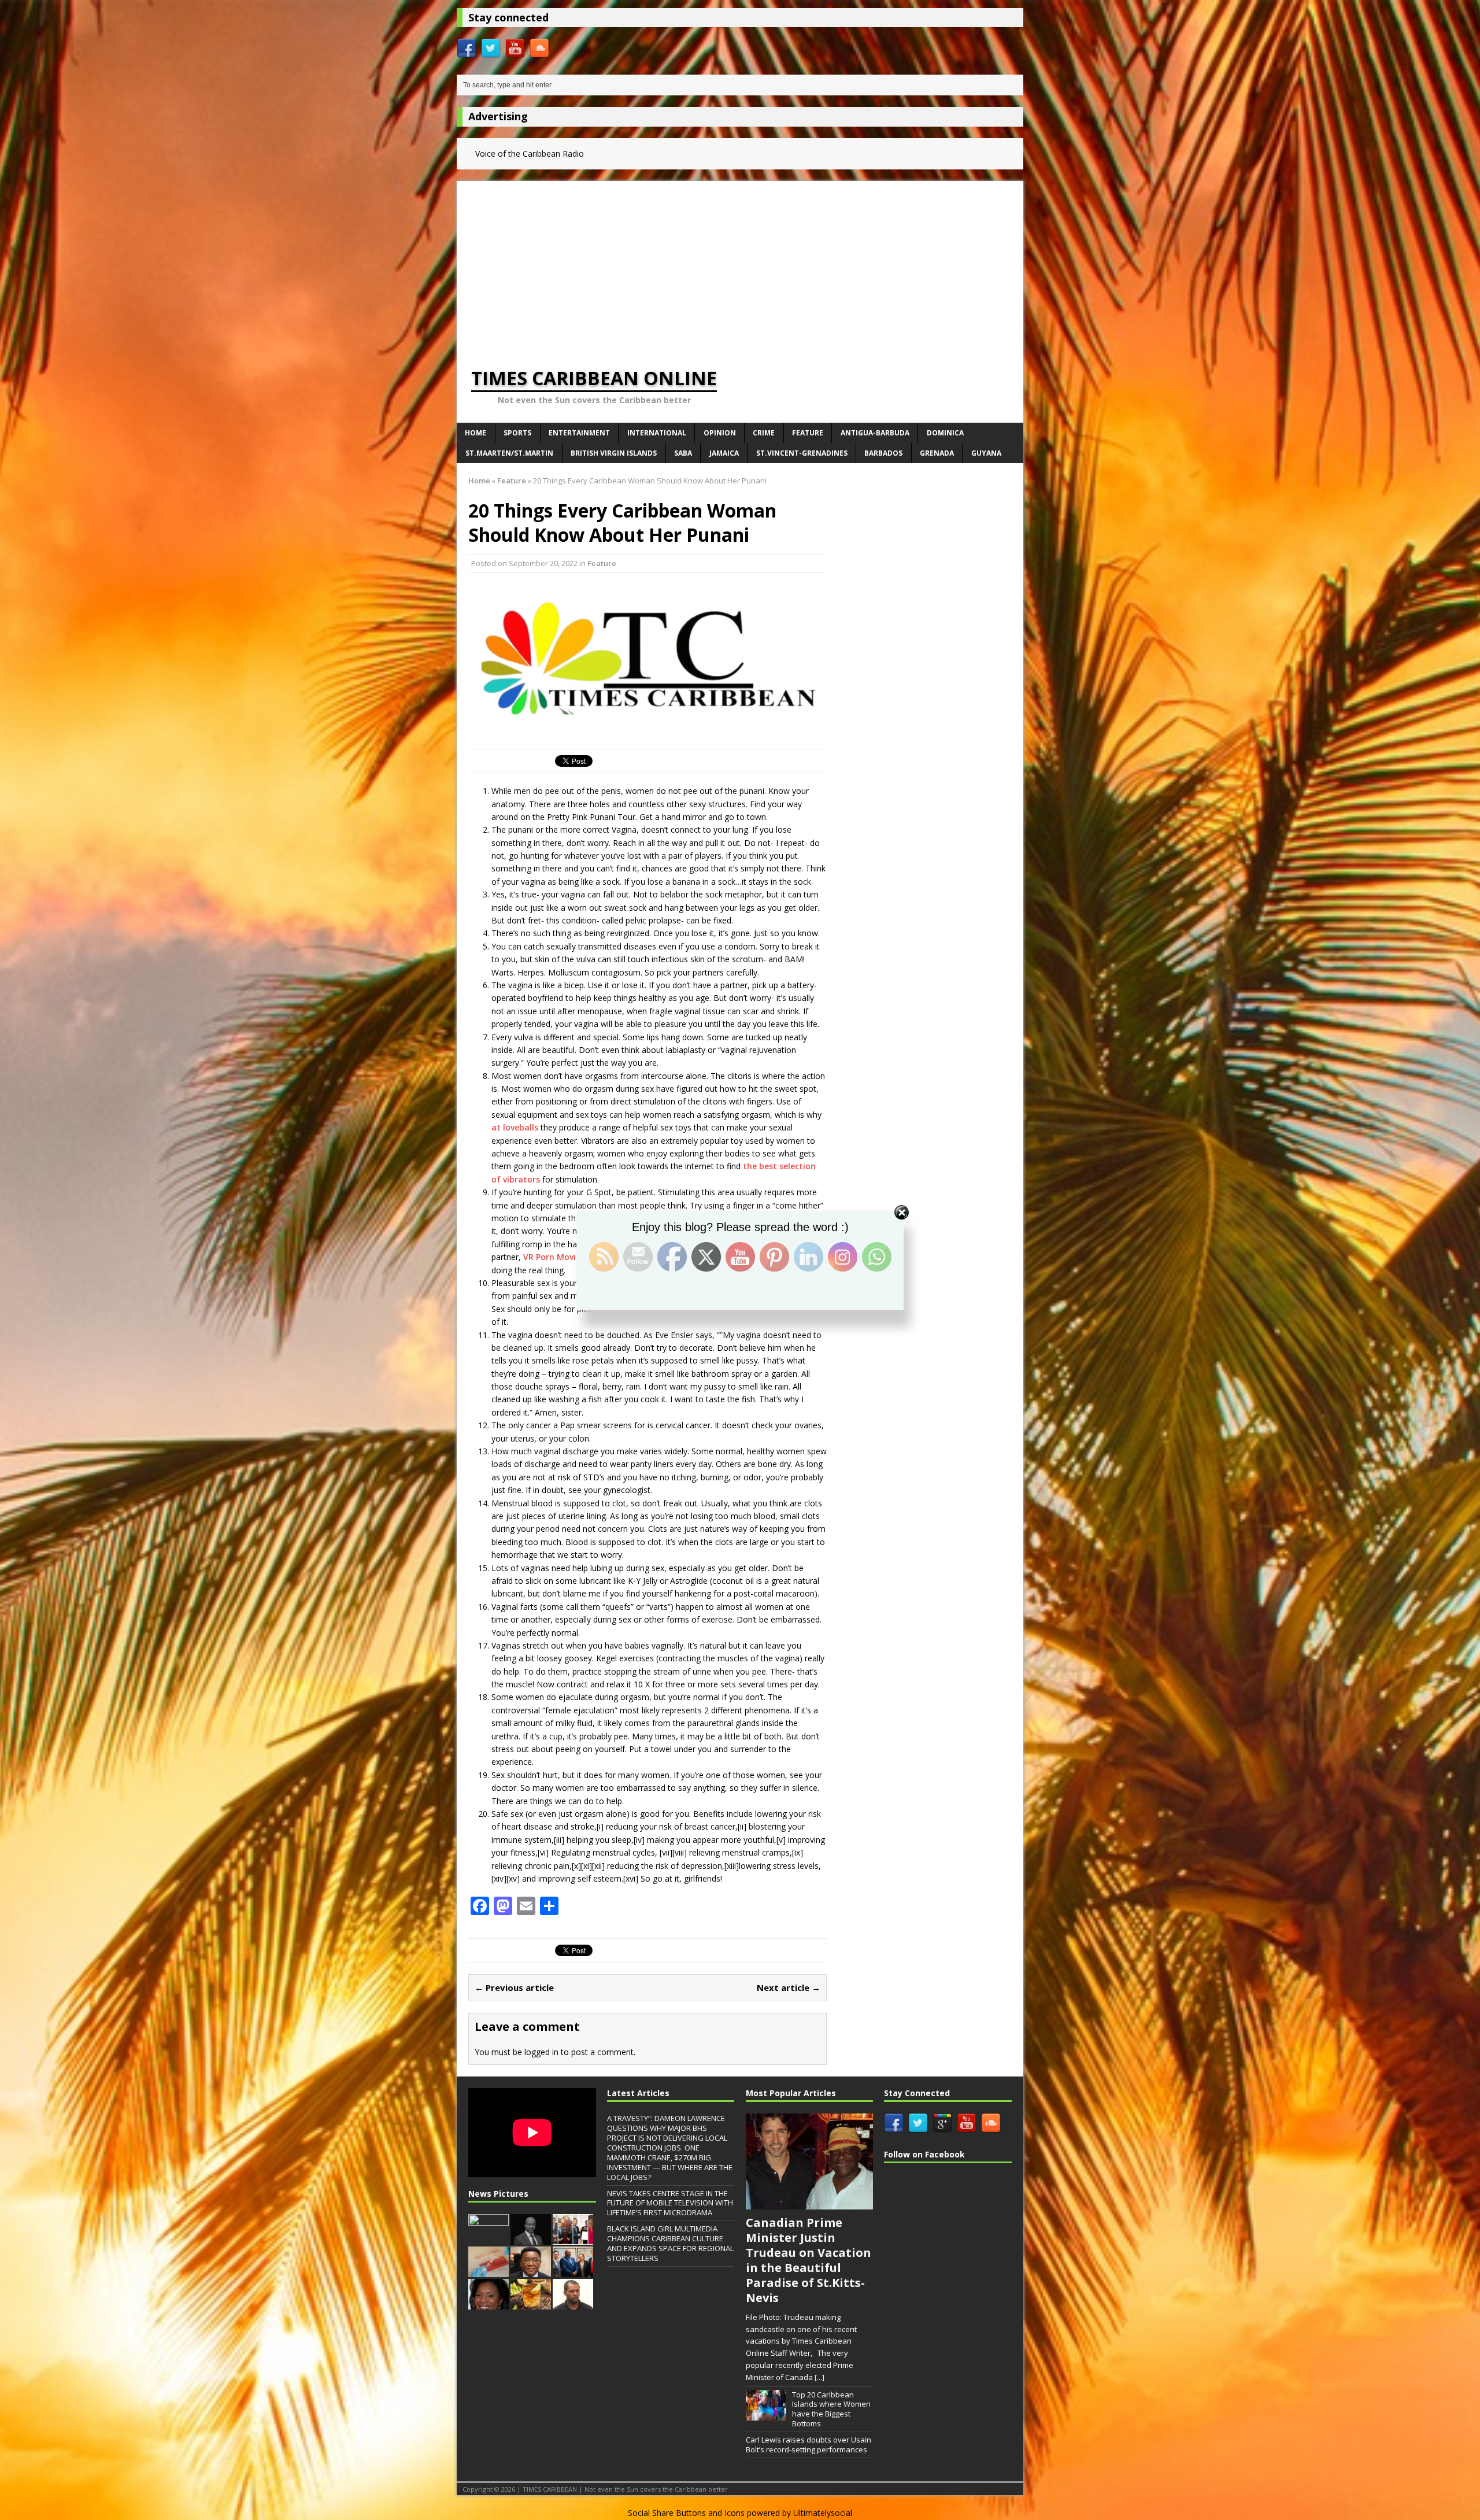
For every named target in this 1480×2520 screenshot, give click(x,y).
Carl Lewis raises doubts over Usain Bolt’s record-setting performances (809, 2445)
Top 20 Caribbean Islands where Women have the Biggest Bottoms (831, 2409)
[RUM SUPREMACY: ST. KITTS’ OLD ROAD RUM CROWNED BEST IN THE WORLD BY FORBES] (531, 2304)
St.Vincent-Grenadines (802, 453)
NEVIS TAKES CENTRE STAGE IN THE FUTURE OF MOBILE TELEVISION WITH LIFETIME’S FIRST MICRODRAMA (670, 2203)
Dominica (945, 433)
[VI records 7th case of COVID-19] (489, 2271)
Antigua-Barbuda (875, 433)
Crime (764, 433)
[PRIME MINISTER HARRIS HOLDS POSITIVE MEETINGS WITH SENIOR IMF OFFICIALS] (573, 2271)
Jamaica (724, 453)
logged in (541, 2052)
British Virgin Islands (614, 453)
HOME (476, 433)
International (657, 433)
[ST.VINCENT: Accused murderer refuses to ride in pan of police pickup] (573, 2304)
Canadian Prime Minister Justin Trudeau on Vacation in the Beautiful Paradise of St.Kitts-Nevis (809, 2260)
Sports (517, 433)
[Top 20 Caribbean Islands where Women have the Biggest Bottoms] (766, 2414)
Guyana (986, 453)
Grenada (937, 453)
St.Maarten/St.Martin (509, 453)
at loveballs (515, 1127)
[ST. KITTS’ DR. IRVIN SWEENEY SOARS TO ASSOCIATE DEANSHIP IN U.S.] (531, 2271)
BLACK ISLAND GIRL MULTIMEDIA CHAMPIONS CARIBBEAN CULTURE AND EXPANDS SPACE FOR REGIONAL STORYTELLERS (670, 2243)
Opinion (720, 433)
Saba (683, 453)
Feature (808, 433)
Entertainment (579, 433)
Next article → (789, 1987)
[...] (819, 2377)
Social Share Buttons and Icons (686, 2513)
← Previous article (514, 1987)
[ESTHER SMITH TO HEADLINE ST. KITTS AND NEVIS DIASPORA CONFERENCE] (489, 2304)
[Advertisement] (740, 262)
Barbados (883, 453)
